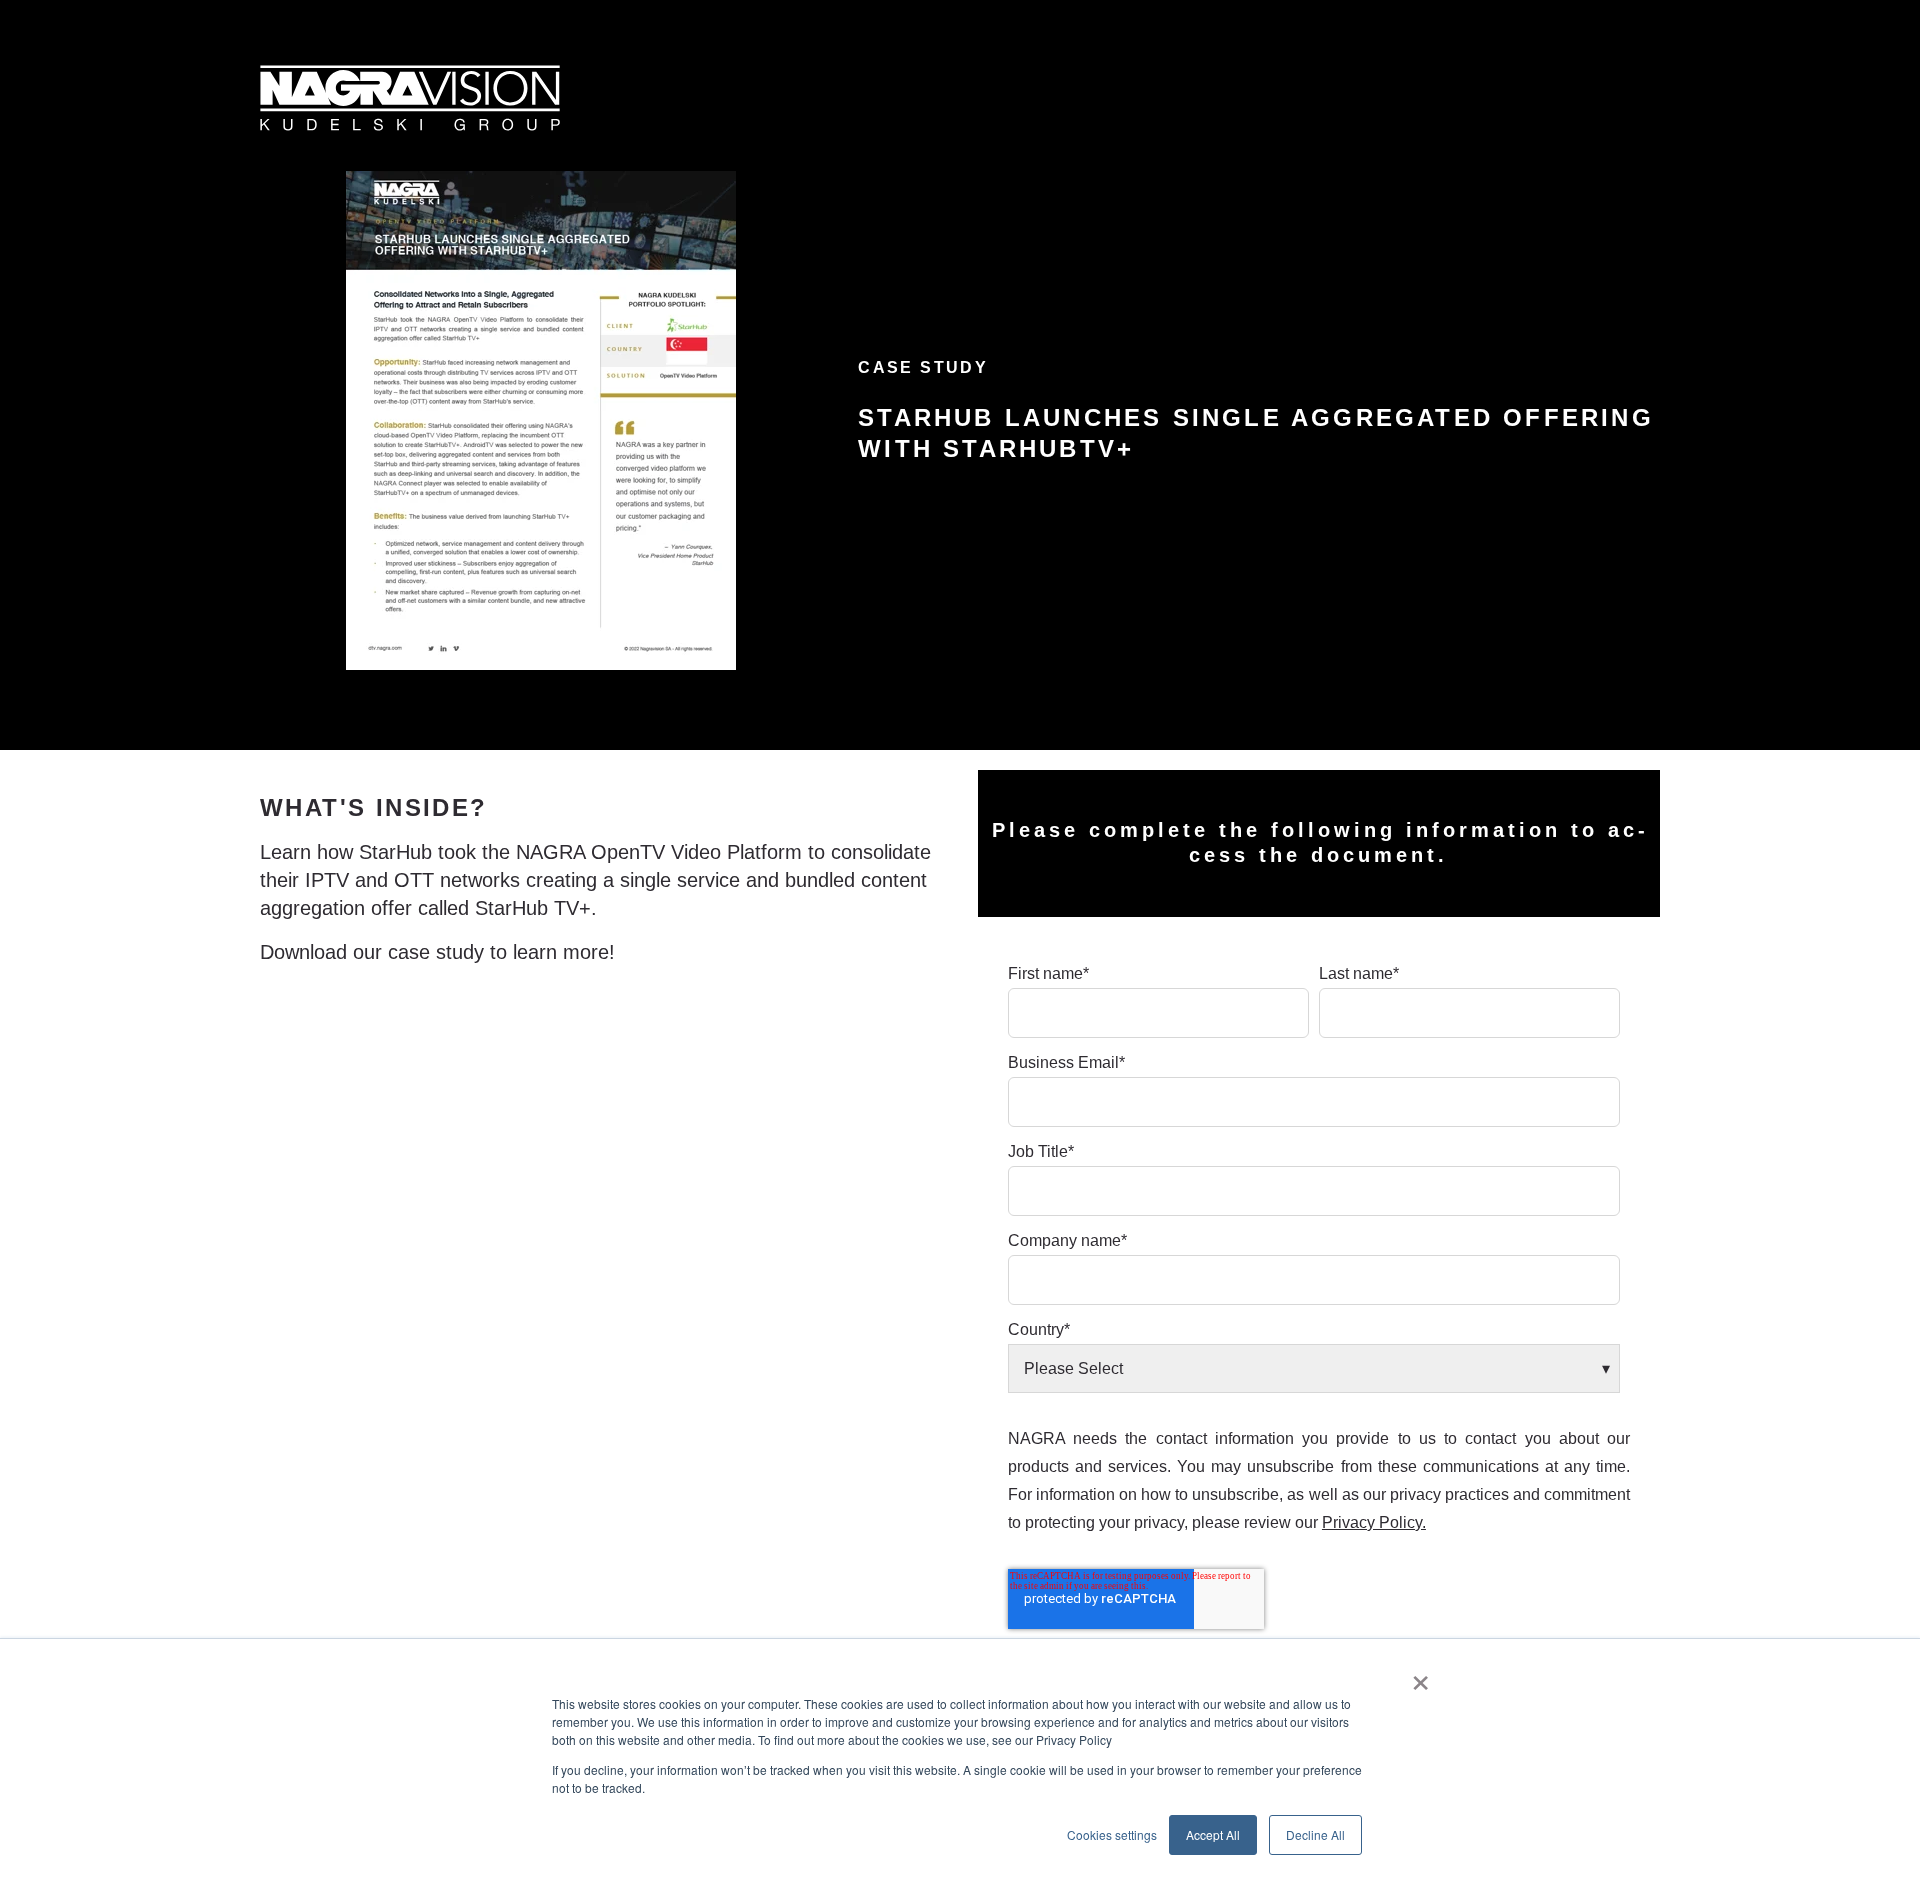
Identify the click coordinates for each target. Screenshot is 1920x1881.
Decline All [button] (1315, 1834)
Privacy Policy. (1374, 1522)
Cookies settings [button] (1112, 1834)
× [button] (1420, 1676)
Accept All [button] (1213, 1834)
